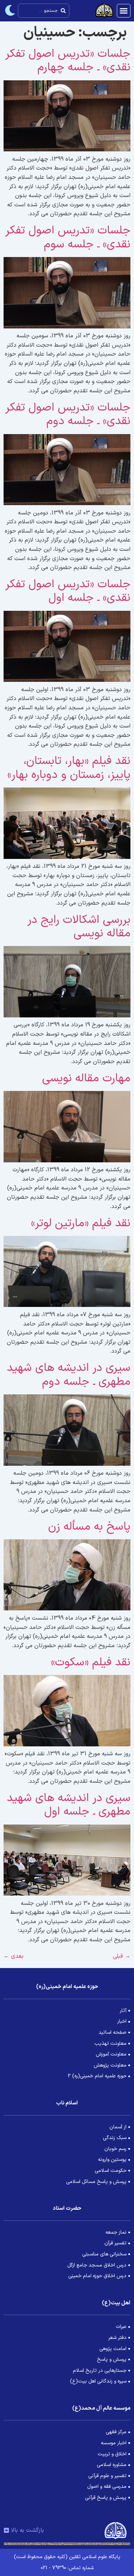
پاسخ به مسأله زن (89, 1527)
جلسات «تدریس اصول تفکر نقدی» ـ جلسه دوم (68, 414)
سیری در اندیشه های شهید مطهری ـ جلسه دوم (69, 1375)
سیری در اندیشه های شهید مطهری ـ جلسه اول (69, 1805)
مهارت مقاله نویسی (86, 1078)
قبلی (122, 1956)
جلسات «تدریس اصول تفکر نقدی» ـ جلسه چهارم (68, 61)
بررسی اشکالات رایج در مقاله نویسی (79, 927)
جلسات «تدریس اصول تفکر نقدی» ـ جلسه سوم (68, 237)
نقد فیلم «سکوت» (91, 1662)
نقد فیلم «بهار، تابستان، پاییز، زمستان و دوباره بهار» (69, 768)
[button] (124, 11)
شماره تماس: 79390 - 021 (67, 2568)
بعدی (14, 1956)
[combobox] (44, 11)
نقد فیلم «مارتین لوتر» (81, 1223)
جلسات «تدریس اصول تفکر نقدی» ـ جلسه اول (68, 591)
